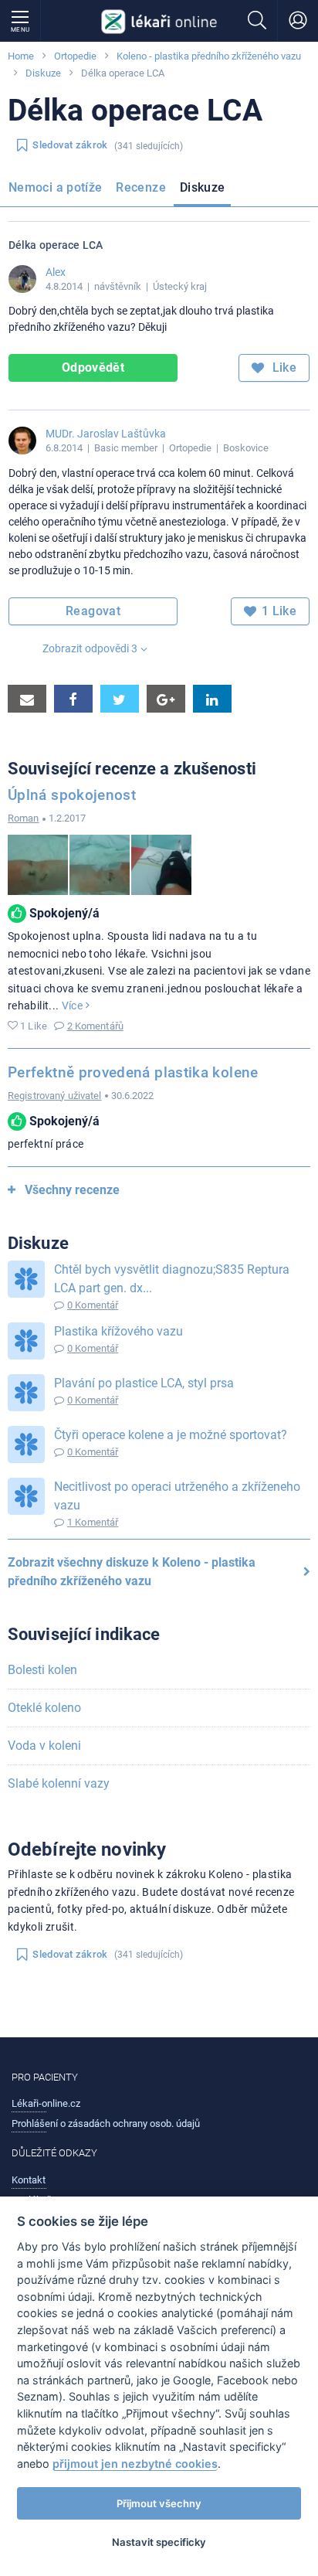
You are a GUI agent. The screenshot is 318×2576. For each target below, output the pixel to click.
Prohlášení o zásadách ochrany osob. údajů (106, 2123)
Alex (56, 272)
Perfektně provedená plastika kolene (133, 1072)
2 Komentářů (95, 1026)
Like (282, 368)
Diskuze (43, 73)
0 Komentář (93, 1305)
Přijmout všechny (159, 2503)
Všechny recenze (72, 1190)
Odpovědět (93, 368)
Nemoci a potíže (55, 187)
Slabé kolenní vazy (59, 1783)
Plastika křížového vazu (118, 1331)
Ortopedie (75, 56)
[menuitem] (58, 190)
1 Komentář (93, 1522)
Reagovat (93, 611)
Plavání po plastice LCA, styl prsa (144, 1383)
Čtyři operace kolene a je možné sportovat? (171, 1435)
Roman (24, 818)
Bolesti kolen (42, 1670)
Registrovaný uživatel (55, 1096)
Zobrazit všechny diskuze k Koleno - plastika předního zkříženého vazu (132, 1572)
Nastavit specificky (159, 2542)
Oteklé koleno (44, 1708)
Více (74, 1006)
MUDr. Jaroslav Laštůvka (106, 434)
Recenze (141, 187)
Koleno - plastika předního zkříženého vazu (209, 56)
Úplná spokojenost (72, 795)
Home (21, 56)
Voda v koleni (44, 1746)
